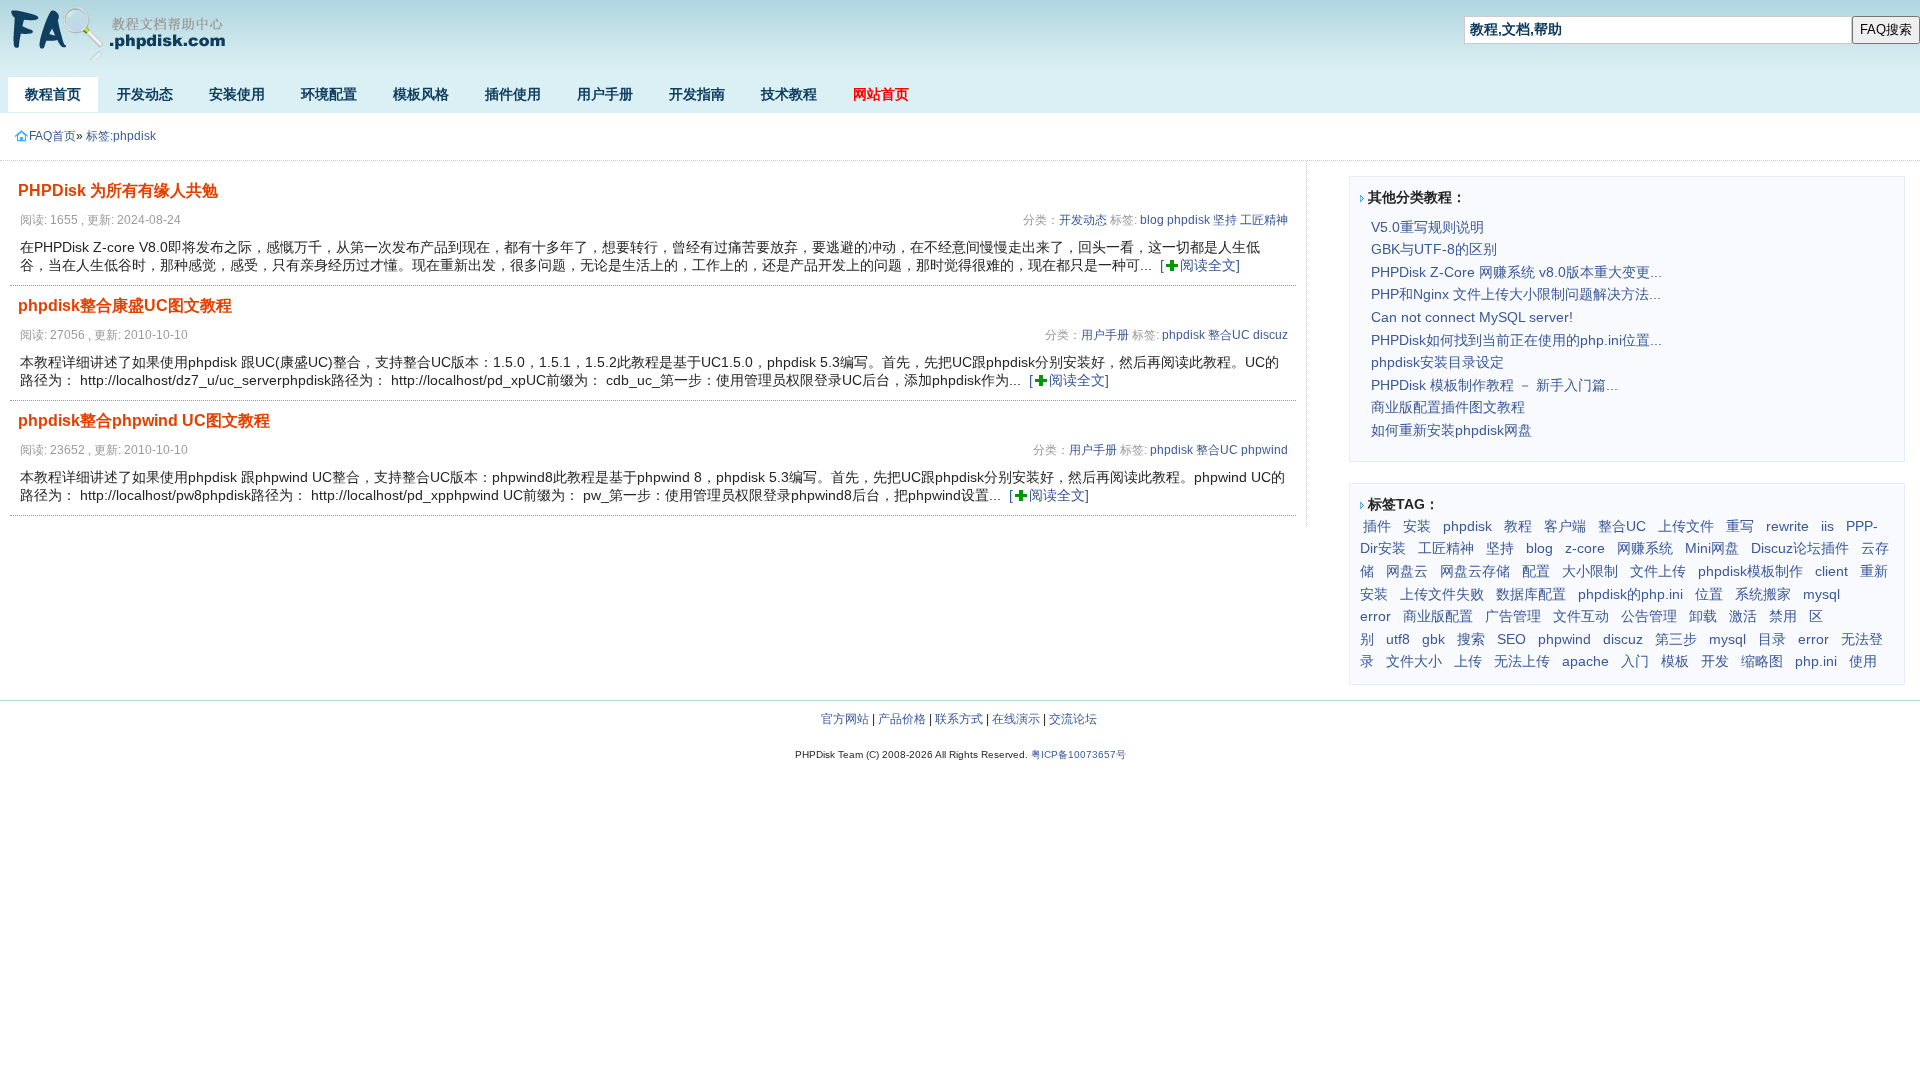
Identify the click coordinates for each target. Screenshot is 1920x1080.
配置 (1536, 571)
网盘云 (1407, 571)
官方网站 (845, 719)
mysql (1727, 639)
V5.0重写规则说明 (1427, 227)
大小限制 (1590, 571)
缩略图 (1762, 661)
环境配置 (329, 94)
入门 (1635, 661)
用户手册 (605, 94)
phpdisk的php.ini (1630, 594)
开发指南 (697, 94)
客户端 (1565, 526)
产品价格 (902, 719)
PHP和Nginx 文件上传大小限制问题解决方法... (1516, 294)
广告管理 (1513, 616)
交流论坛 (1073, 719)
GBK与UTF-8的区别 (1434, 249)
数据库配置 (1531, 594)
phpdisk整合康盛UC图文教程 (125, 305)
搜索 (1471, 639)
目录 (1772, 639)
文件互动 (1581, 616)
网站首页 (881, 94)
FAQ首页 (52, 136)
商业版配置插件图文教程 (1448, 407)
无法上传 (1522, 661)
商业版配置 (1438, 616)
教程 (1518, 526)
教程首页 (53, 94)
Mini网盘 (1712, 548)
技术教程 (789, 94)
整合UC (1229, 335)
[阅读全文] (1200, 265)
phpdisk (1188, 220)
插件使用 (513, 94)
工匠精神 (1264, 220)
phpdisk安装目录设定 (1437, 362)
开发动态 (145, 94)
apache (1585, 661)
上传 (1468, 661)
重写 (1740, 526)
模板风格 (421, 94)
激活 (1743, 616)
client (1831, 571)
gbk (1433, 639)
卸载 (1703, 616)
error (1813, 639)
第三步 (1676, 639)
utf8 (1398, 639)
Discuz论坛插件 (1800, 548)
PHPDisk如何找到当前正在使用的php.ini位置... (1516, 340)
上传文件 (1686, 526)
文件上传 (1658, 571)
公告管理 (1649, 616)
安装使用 (237, 94)
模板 (1675, 661)
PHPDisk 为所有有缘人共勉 (118, 190)
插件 (1377, 526)
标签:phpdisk (121, 136)
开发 (1715, 661)
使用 (1863, 661)
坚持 (1225, 220)
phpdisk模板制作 (1750, 571)
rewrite (1787, 526)
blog (1152, 220)
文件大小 (1414, 661)
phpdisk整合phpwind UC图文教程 (144, 420)
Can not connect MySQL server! (1472, 317)
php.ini (1816, 661)
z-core (1585, 548)
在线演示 (1016, 719)
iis (1827, 526)
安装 (1417, 526)
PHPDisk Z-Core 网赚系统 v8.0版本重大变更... (1516, 272)
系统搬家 (1763, 594)
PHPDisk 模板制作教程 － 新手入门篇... (1494, 385)
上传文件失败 (1442, 594)
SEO (1511, 639)
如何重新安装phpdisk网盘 (1451, 430)
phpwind (1264, 450)
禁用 (1783, 616)
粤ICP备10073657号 (1078, 754)
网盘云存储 (1475, 571)
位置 (1709, 594)
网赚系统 (1645, 548)
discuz (1270, 335)
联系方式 (959, 719)
